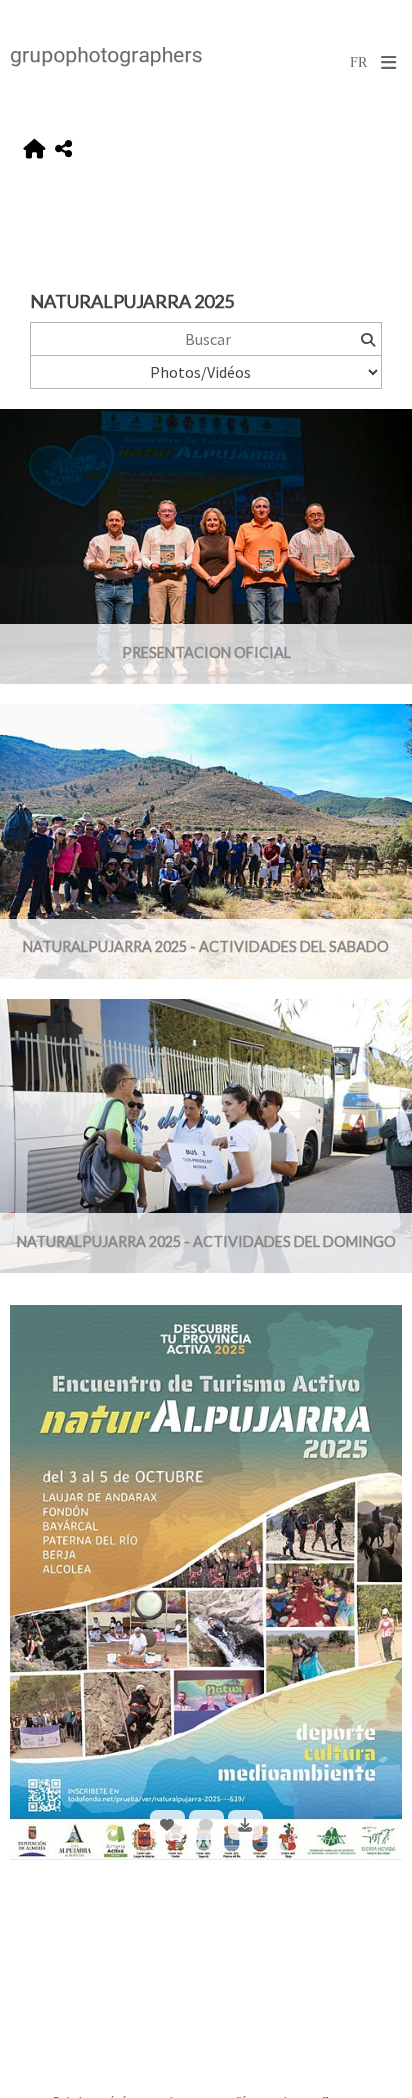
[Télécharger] (245, 1825)
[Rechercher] (367, 339)
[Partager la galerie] (63, 149)
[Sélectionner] (167, 1825)
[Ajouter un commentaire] (206, 1825)
